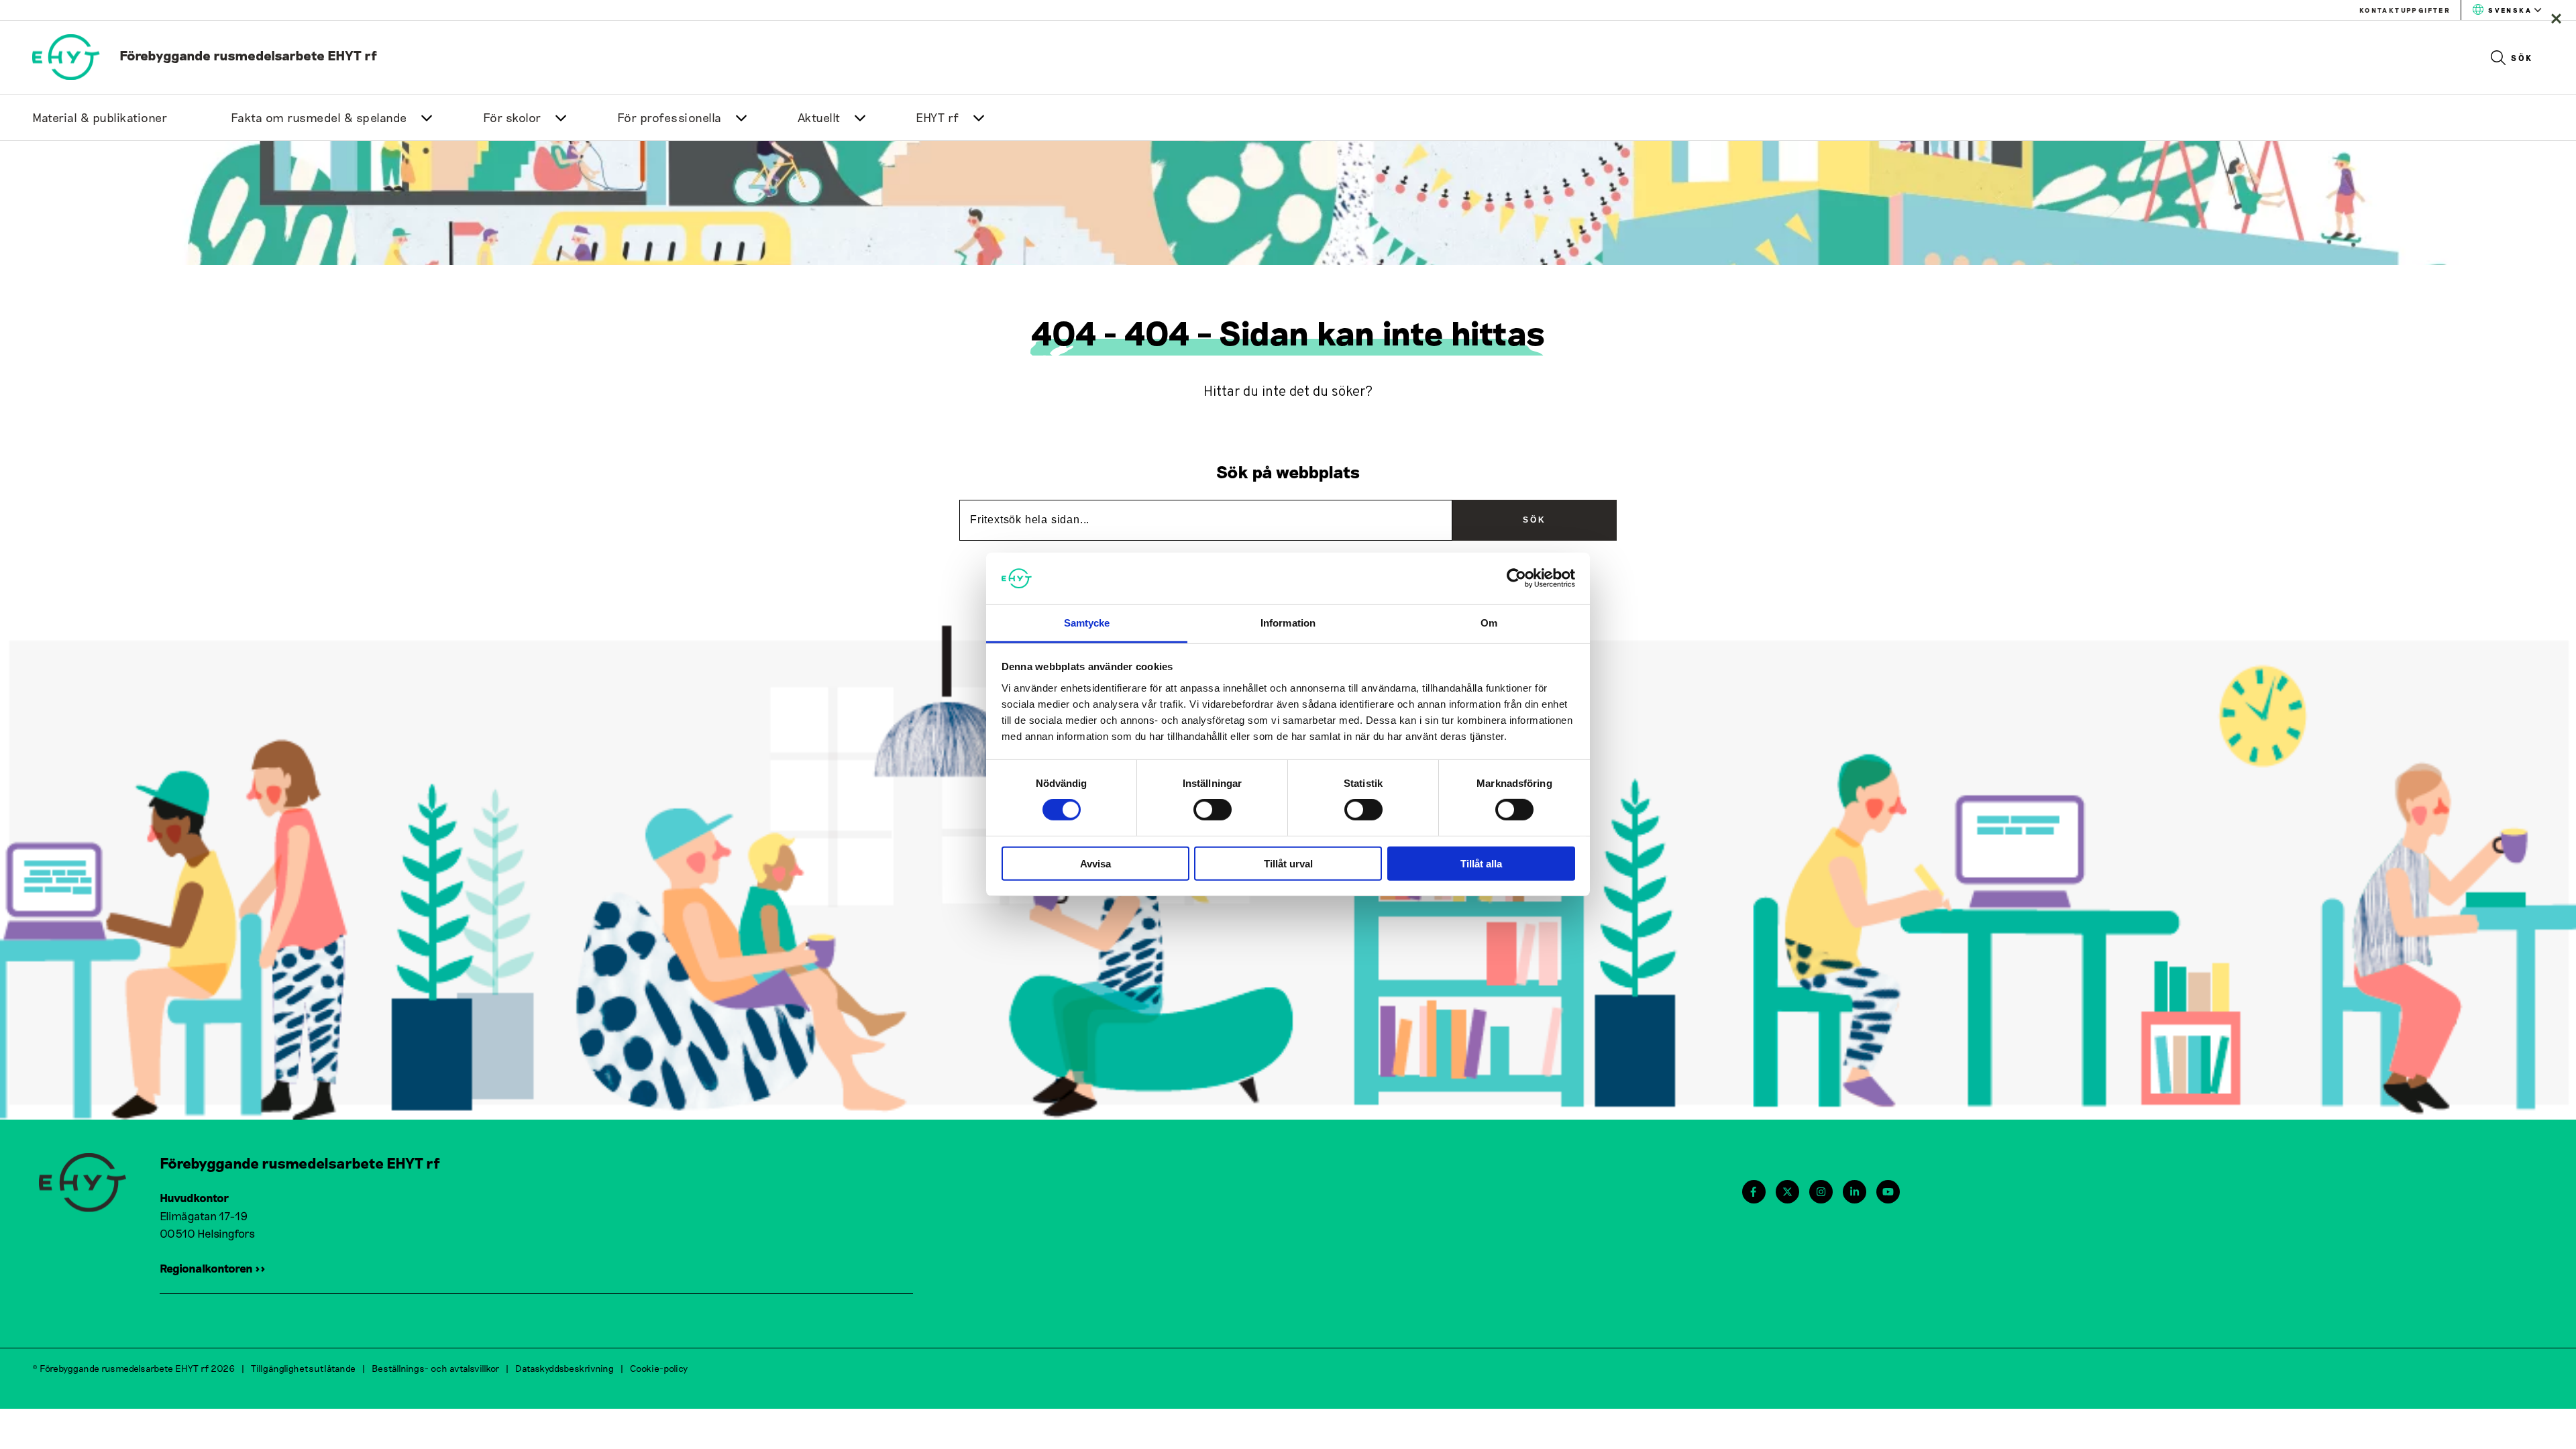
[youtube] (1888, 1192)
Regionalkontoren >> (213, 1268)
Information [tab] (1288, 623)
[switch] (1213, 810)
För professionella (669, 117)
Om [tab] (1489, 623)
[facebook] (1753, 1192)
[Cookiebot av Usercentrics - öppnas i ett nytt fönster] (1516, 578)
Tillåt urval (1288, 863)
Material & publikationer (100, 117)
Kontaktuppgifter (2405, 10)
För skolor (512, 117)
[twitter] (1787, 1192)
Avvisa (1095, 863)
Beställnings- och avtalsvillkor (435, 1368)
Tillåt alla (1481, 863)
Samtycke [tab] (1087, 623)
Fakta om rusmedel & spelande (319, 117)
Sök (2522, 58)
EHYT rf (937, 117)
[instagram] (1821, 1192)
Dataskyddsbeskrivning (565, 1368)
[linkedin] (1855, 1192)
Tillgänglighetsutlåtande (303, 1368)
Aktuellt (819, 117)
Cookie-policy (659, 1368)
